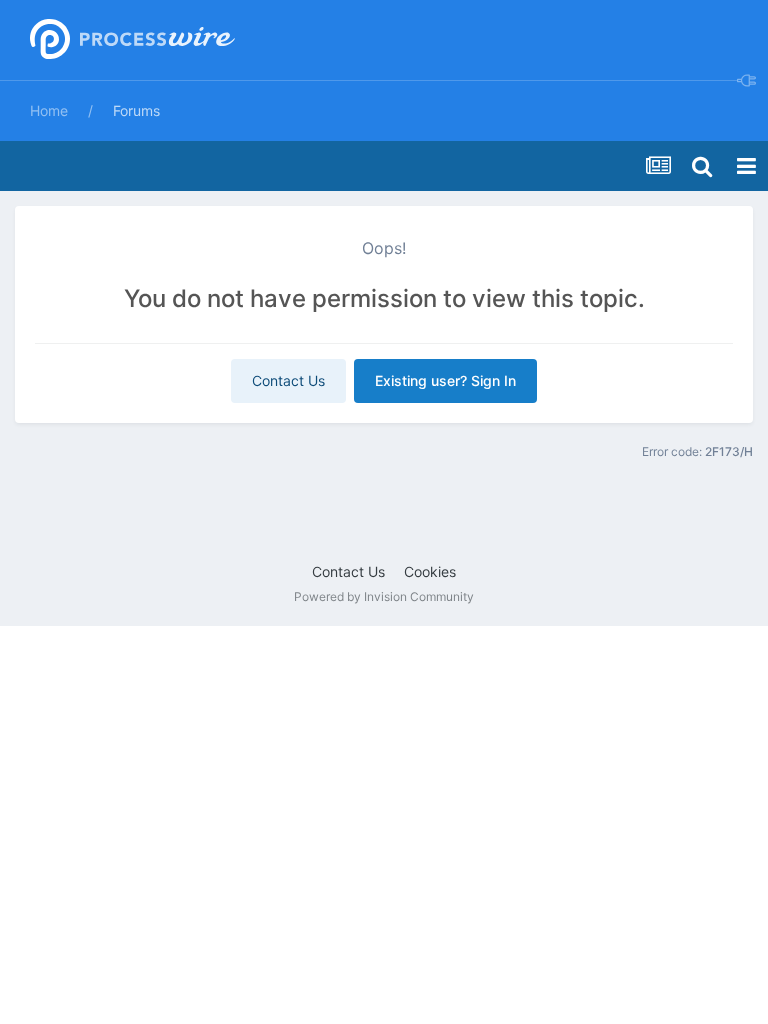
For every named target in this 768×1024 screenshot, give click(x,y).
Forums (136, 110)
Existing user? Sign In (445, 380)
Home (49, 110)
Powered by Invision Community (384, 596)
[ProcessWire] (130, 40)
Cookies (430, 571)
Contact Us (288, 380)
